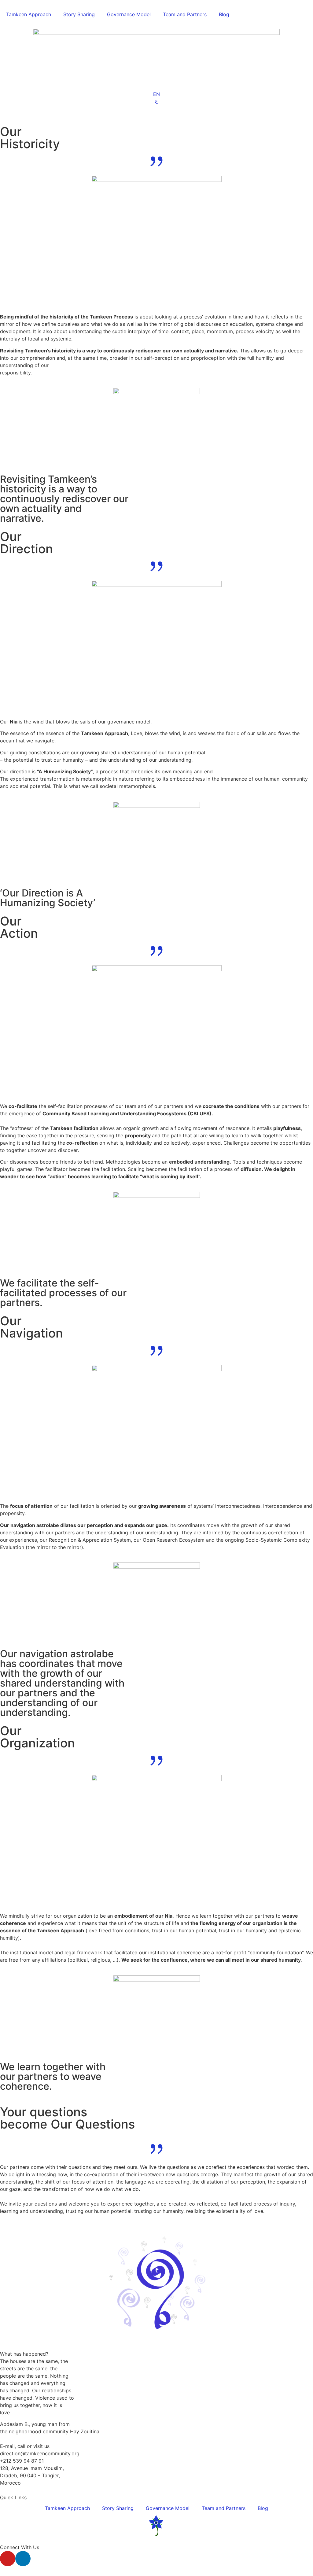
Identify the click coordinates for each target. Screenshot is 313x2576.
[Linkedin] (23, 2559)
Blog (224, 14)
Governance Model (129, 14)
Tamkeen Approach (29, 14)
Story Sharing (79, 14)
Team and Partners (185, 14)
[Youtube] (8, 2559)
